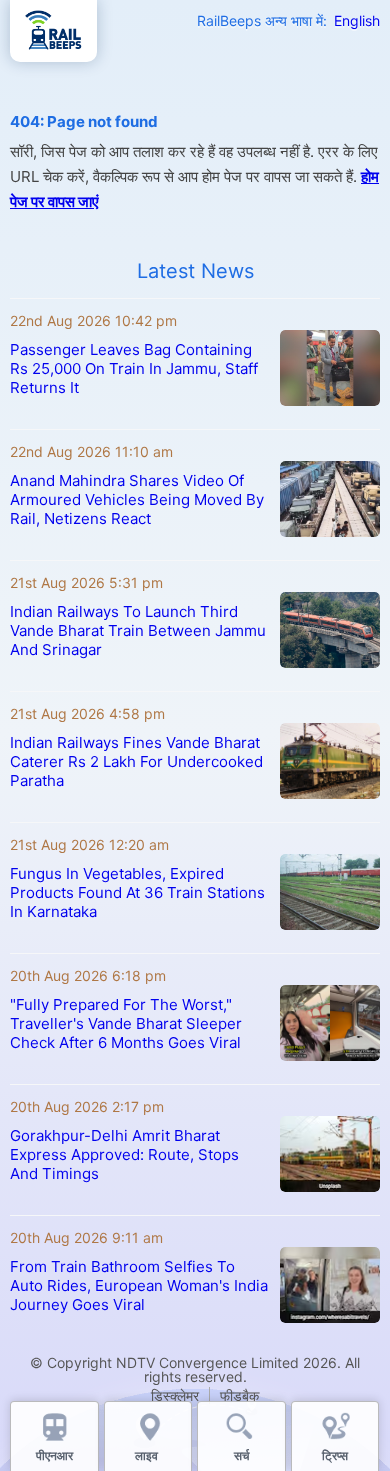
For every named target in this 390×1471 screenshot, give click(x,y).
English (357, 20)
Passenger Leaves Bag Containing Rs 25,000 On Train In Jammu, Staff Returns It (134, 368)
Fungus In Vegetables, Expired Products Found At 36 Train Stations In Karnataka (137, 892)
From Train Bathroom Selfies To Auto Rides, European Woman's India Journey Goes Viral (139, 1285)
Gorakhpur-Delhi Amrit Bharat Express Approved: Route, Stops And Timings (124, 1154)
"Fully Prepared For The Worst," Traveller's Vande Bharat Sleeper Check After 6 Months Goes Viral (126, 1023)
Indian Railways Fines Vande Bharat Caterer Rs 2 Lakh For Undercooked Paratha (136, 761)
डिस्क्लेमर (175, 1395)
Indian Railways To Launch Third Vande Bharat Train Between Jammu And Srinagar (138, 630)
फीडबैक (239, 1395)
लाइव (148, 1455)
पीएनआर (54, 1455)
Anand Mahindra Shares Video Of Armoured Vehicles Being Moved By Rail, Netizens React (137, 499)
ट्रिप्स (335, 1455)
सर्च (241, 1455)
